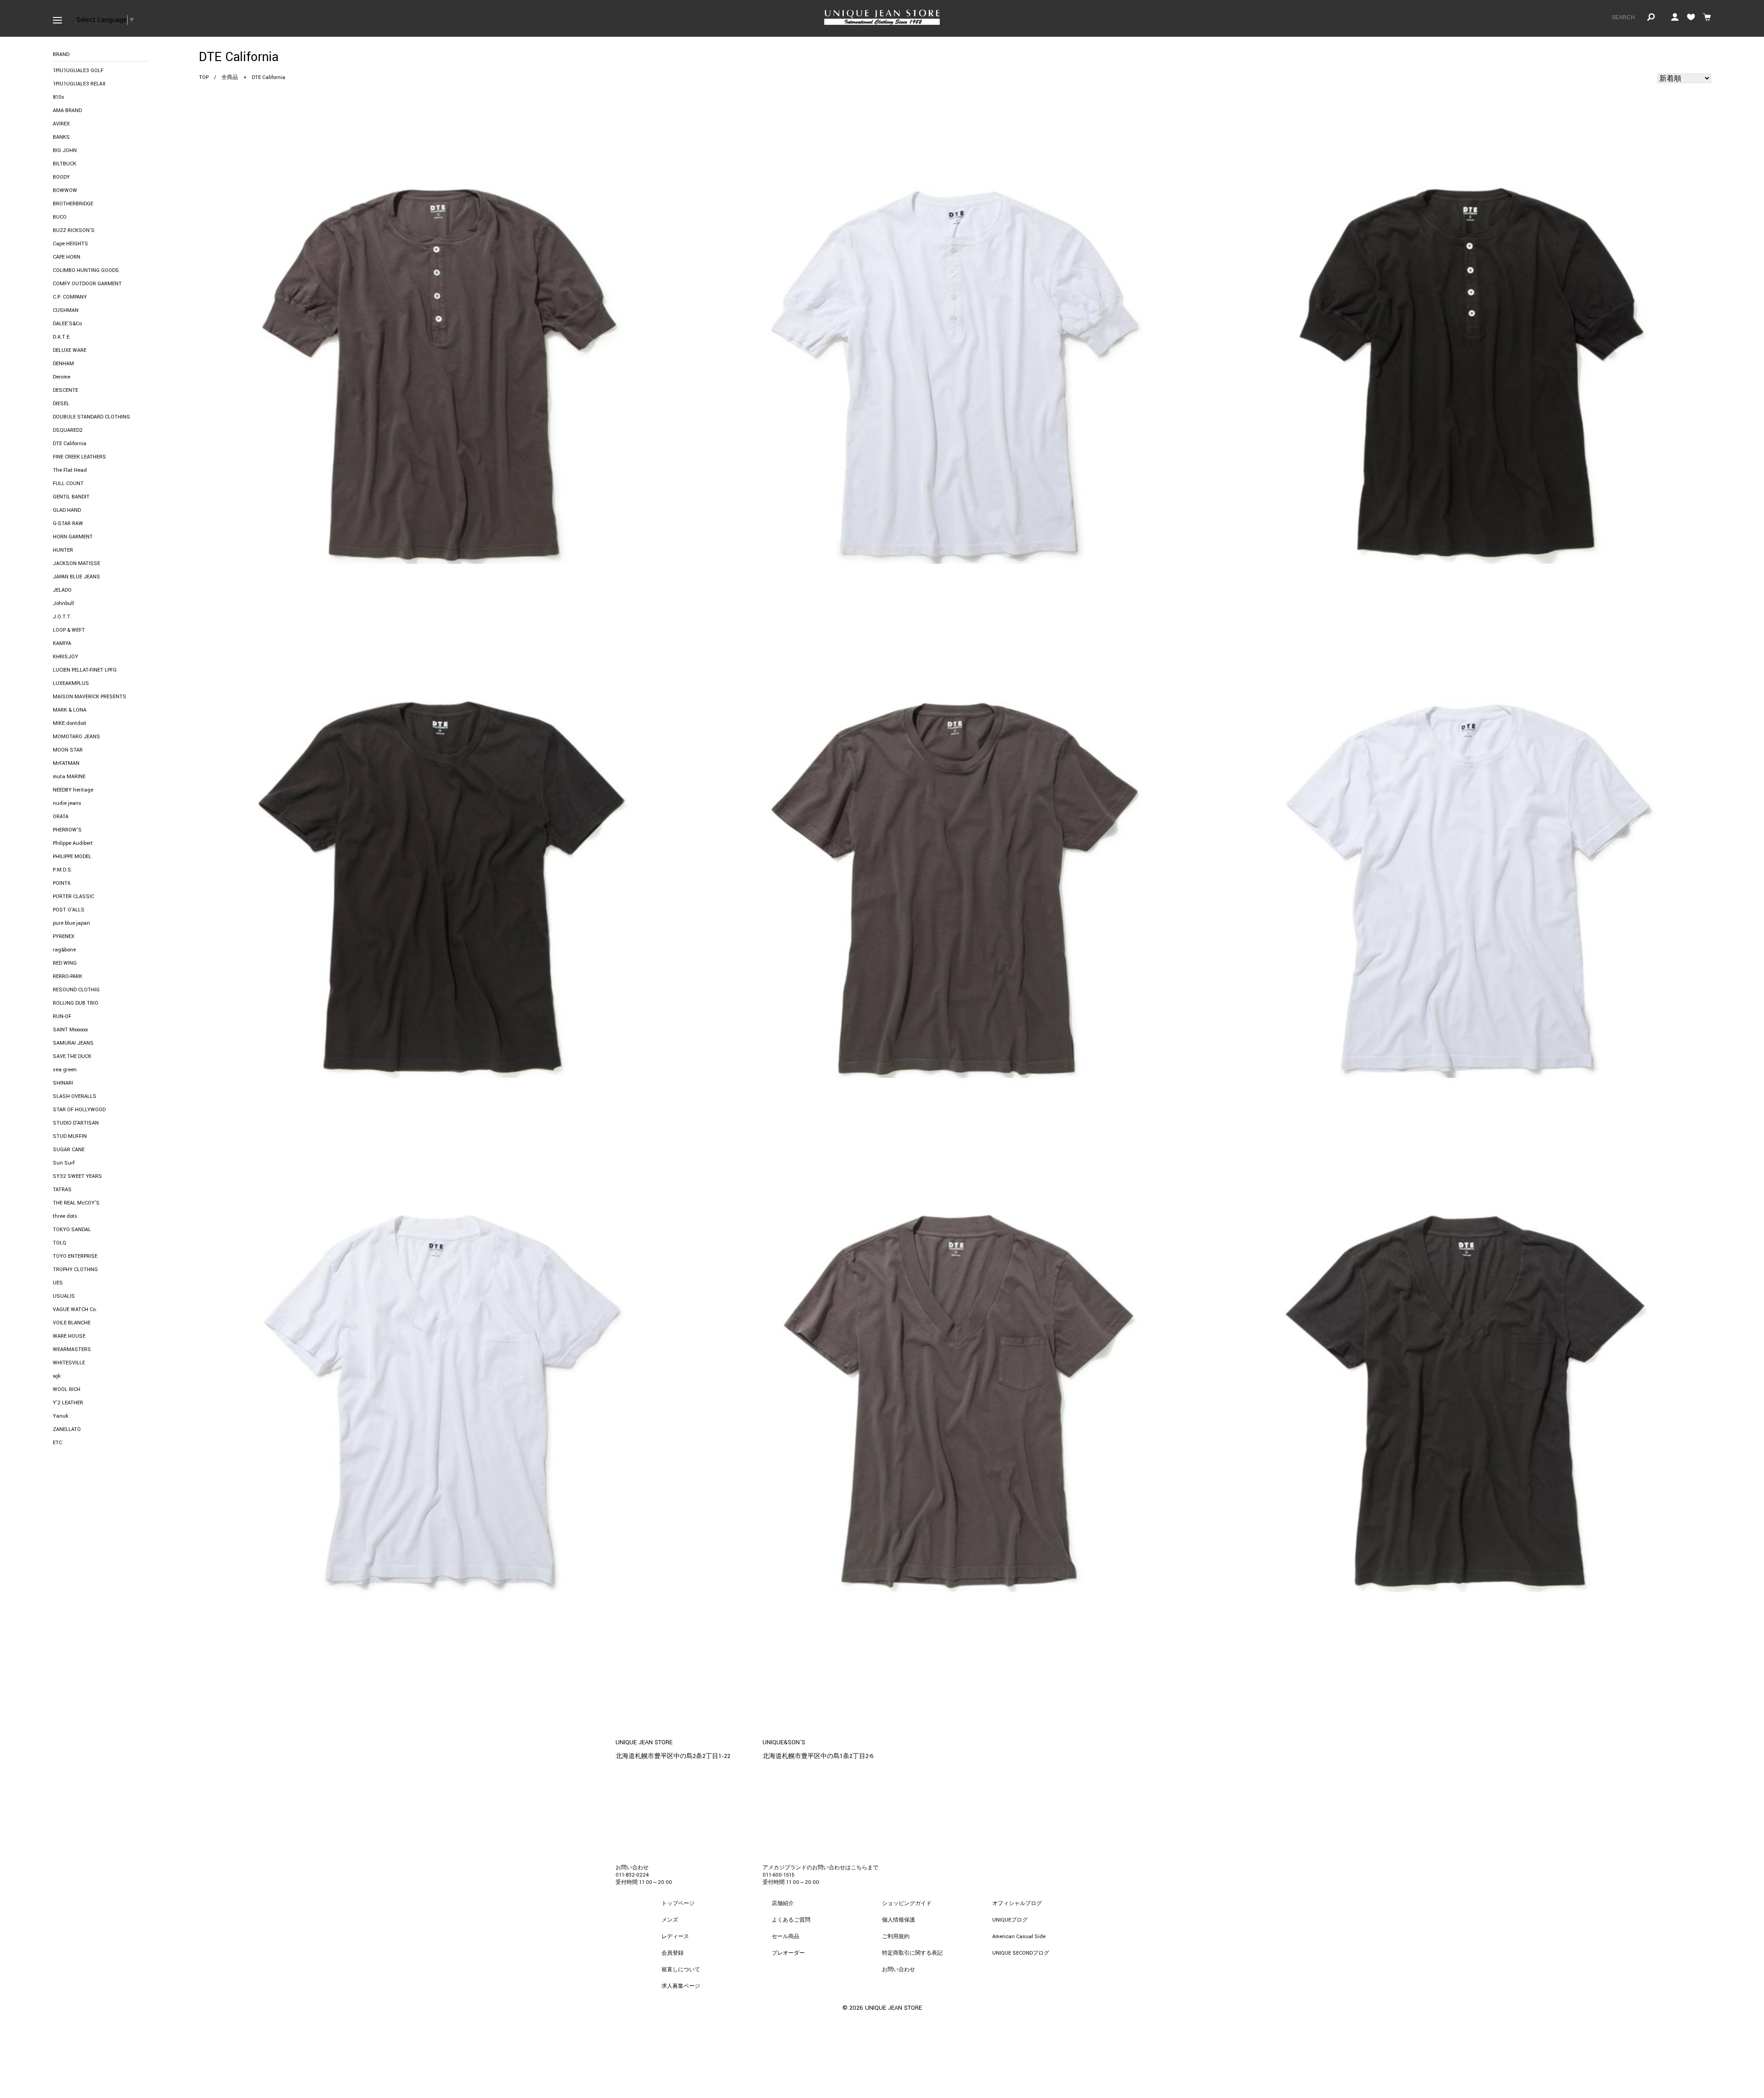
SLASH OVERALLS (75, 1096)
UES (58, 1283)
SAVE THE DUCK (72, 1056)
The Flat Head (70, 470)
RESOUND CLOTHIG (76, 990)
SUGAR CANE (69, 1150)
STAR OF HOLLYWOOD (79, 1110)
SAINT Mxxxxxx (70, 1030)
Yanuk (61, 1416)
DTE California (70, 444)
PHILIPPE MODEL (72, 857)
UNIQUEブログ (1010, 1920)
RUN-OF (62, 1016)
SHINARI (63, 1083)
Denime (62, 377)
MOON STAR (68, 750)
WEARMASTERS (72, 1349)
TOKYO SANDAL (72, 1230)
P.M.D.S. (63, 870)
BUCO (60, 217)
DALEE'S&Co (67, 324)
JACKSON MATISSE (76, 563)
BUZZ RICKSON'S (74, 230)
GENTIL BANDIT (71, 497)
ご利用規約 (896, 1937)
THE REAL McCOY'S (76, 1203)
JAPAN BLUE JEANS (76, 577)
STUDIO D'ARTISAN (76, 1123)
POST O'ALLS (69, 910)
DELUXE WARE (70, 350)
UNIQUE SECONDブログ (1021, 1953)
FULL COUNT (68, 484)
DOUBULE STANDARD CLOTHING (91, 417)
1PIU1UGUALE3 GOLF (78, 71)
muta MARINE (69, 777)
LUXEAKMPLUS (71, 683)
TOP (204, 77)
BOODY (61, 177)
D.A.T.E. (62, 337)
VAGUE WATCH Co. (75, 1309)
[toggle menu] (57, 18)
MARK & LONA (70, 710)
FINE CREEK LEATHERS (79, 457)
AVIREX (61, 124)
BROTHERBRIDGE (73, 204)
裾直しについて (681, 1970)
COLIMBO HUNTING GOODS (86, 270)
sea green (65, 1070)
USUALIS (64, 1296)
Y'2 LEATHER (68, 1403)
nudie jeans (67, 803)
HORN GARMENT (73, 537)
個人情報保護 (899, 1920)
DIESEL (61, 404)
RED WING (65, 963)
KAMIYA (62, 643)
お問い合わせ (899, 1970)
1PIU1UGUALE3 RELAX (79, 84)
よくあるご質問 (791, 1920)
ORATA (61, 817)
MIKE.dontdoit (70, 723)
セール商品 (786, 1937)
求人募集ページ (681, 1986)
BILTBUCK (65, 164)
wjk (57, 1376)
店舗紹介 (783, 1903)
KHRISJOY (65, 657)
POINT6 (62, 883)
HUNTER (63, 550)
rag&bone (64, 950)
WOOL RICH (67, 1389)
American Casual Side (1019, 1937)
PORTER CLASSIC (73, 896)
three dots (65, 1216)
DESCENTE (65, 390)
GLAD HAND (67, 510)
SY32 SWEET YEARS (77, 1176)
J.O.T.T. (62, 617)
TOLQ (59, 1243)
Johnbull (63, 603)
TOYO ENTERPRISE (75, 1256)
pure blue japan (71, 923)
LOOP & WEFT (69, 630)
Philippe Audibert (73, 843)
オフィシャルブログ (1017, 1903)
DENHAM (63, 364)
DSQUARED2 (68, 430)
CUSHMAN (66, 310)
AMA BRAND (67, 110)
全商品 (230, 77)
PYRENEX (64, 936)
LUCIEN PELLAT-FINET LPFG (85, 670)
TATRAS (62, 1190)
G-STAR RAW (68, 523)
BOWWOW (65, 190)
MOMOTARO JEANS (76, 737)
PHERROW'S (67, 830)
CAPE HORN (67, 257)
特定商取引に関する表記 (912, 1953)
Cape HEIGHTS (71, 244)
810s (59, 97)
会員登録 (673, 1953)
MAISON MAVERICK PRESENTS (90, 697)
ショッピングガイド (907, 1903)
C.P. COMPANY (70, 297)
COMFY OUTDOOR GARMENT (87, 284)
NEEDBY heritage (73, 790)
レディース (675, 1937)
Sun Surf (64, 1163)
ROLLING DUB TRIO (76, 1003)
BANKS (61, 137)
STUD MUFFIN (70, 1136)
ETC (57, 1443)
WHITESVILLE (69, 1363)
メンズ (670, 1920)
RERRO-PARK (68, 976)
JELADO (62, 590)
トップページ (678, 1903)
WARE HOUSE (69, 1336)
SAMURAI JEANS (73, 1043)
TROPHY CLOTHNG (75, 1270)
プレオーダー (788, 1953)
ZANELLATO (67, 1429)
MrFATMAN (66, 763)
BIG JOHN (65, 150)
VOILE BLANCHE (72, 1323)
